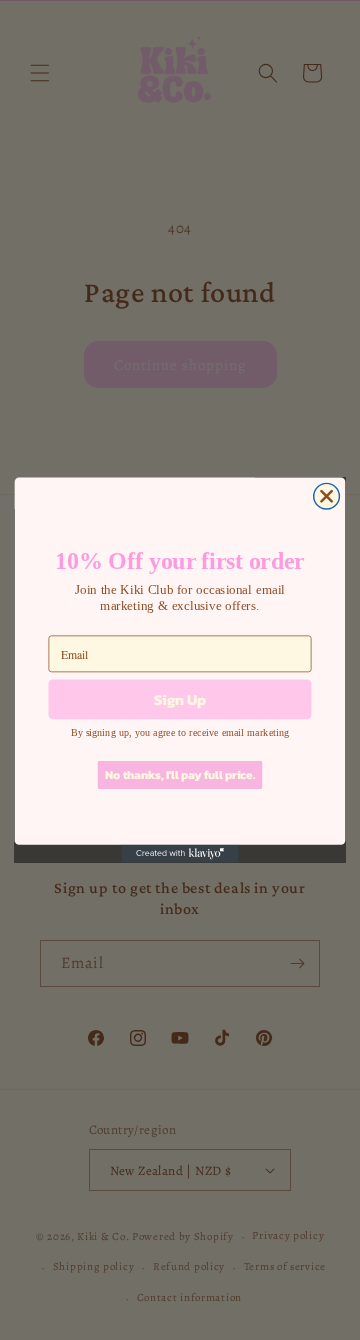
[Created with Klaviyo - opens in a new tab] (180, 854)
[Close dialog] (327, 496)
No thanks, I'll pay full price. (180, 775)
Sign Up (180, 699)
